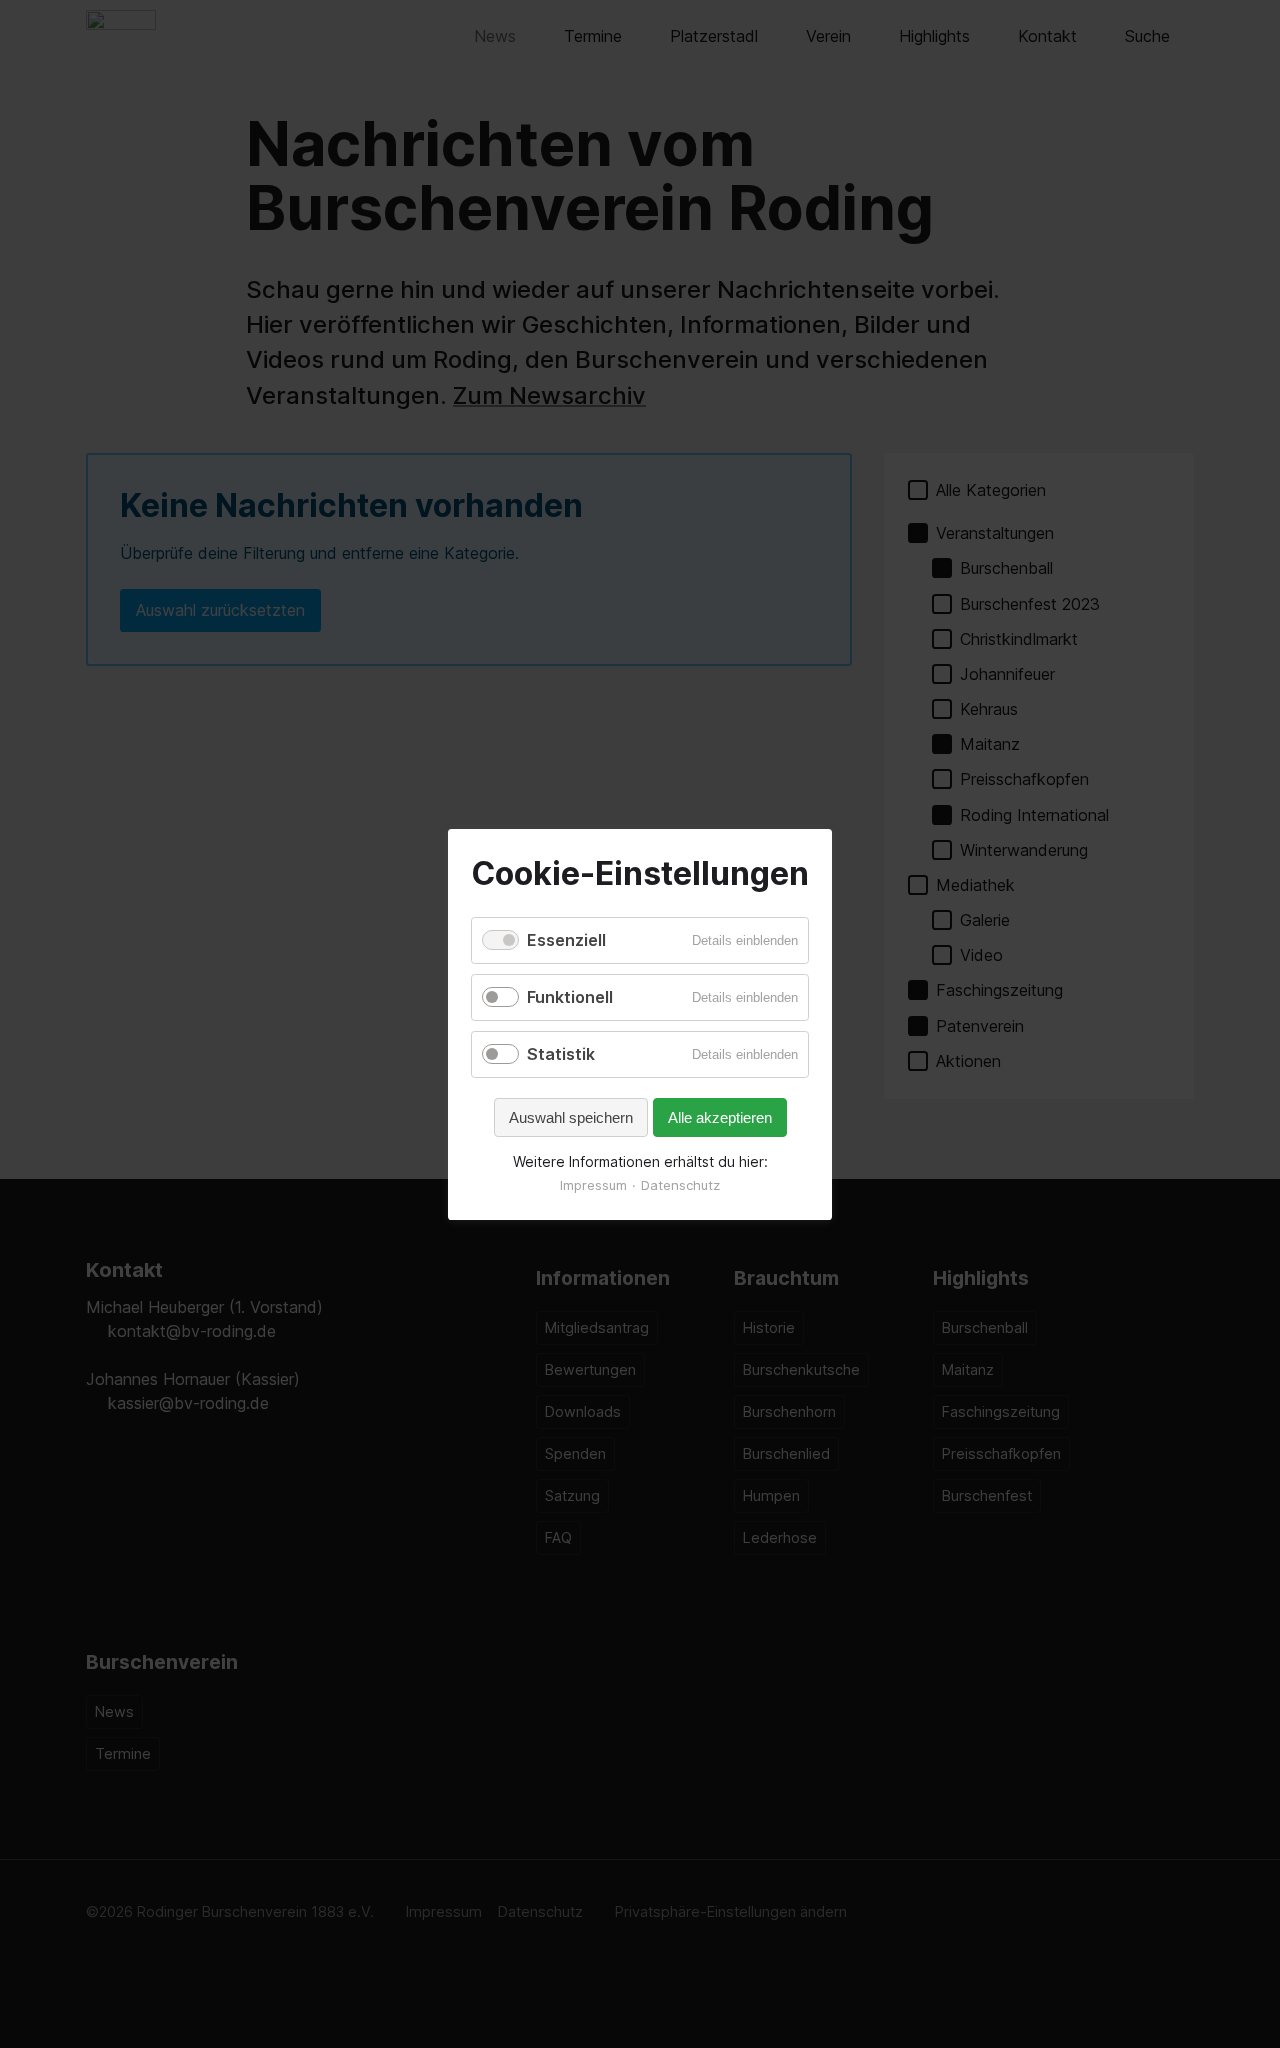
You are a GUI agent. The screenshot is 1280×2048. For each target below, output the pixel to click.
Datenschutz (680, 1185)
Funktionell (570, 997)
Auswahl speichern (571, 1117)
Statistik (561, 1054)
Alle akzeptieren (720, 1117)
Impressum (593, 1185)
